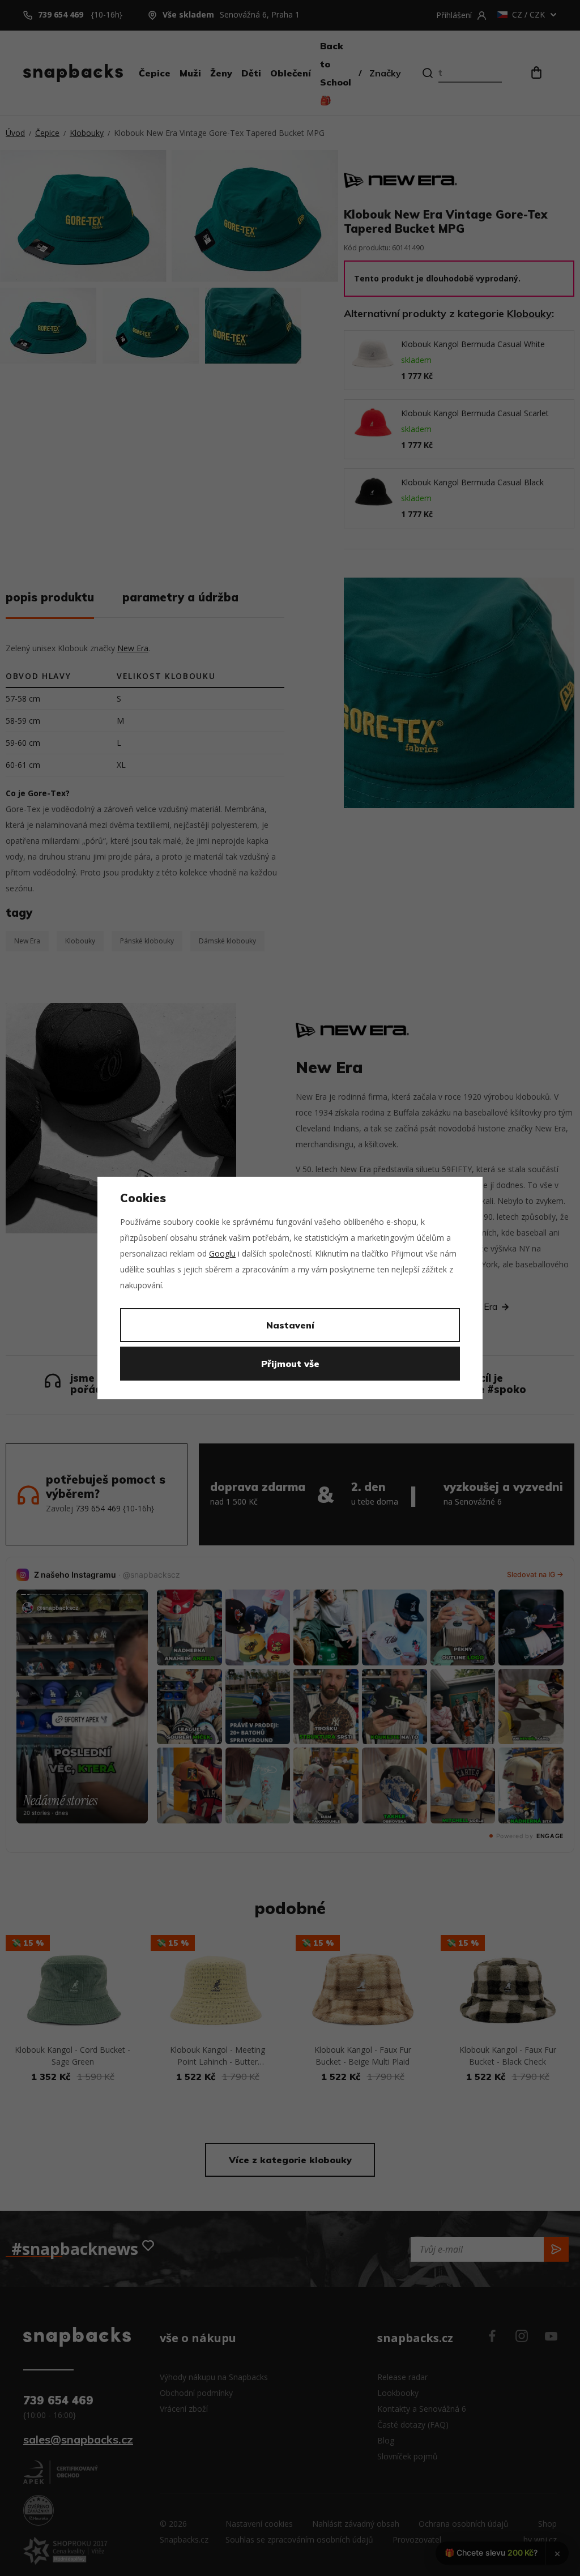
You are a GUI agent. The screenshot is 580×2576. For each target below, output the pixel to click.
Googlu (222, 1253)
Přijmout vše (290, 1364)
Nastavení (290, 1325)
